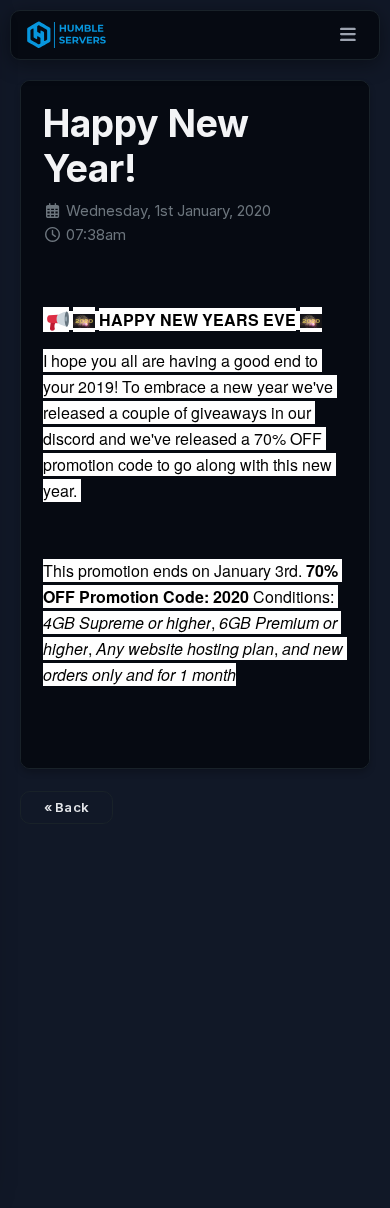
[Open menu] (348, 35)
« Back (67, 807)
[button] (56, 320)
